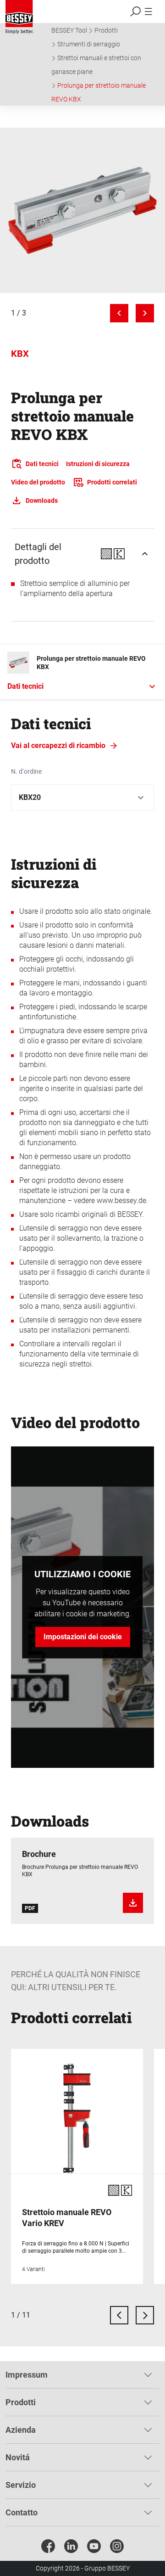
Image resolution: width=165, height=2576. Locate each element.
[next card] (145, 2315)
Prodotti (106, 30)
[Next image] (145, 313)
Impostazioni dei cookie (83, 1637)
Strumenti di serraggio (89, 44)
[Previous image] (119, 313)
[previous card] (119, 2315)
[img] (82, 210)
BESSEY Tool (69, 30)
